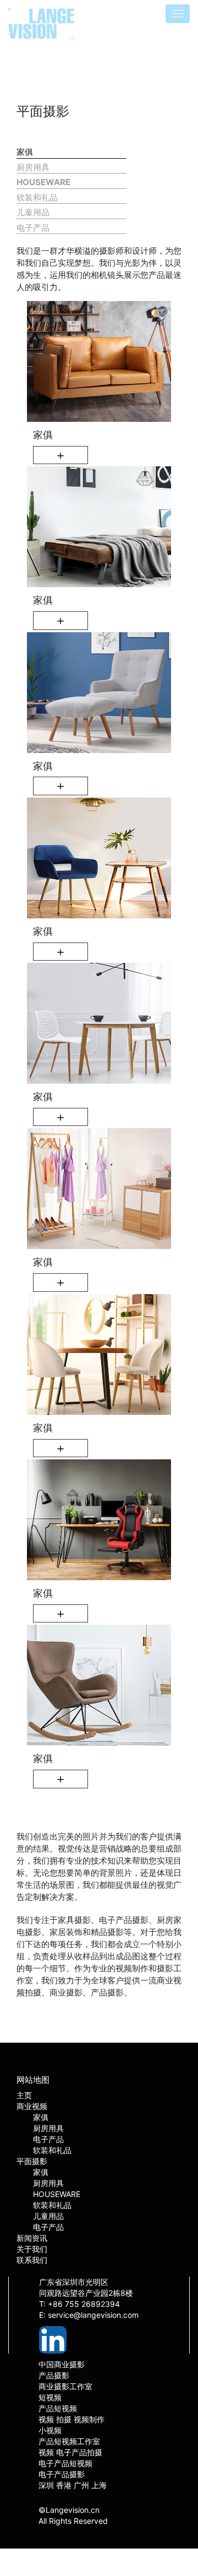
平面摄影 (32, 2161)
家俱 (25, 152)
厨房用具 (33, 167)
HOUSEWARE (43, 182)
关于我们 (32, 2249)
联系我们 (32, 2260)
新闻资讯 (32, 2238)
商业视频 (32, 2106)
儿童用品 (33, 212)
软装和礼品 (37, 197)
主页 (24, 2095)
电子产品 (33, 228)
